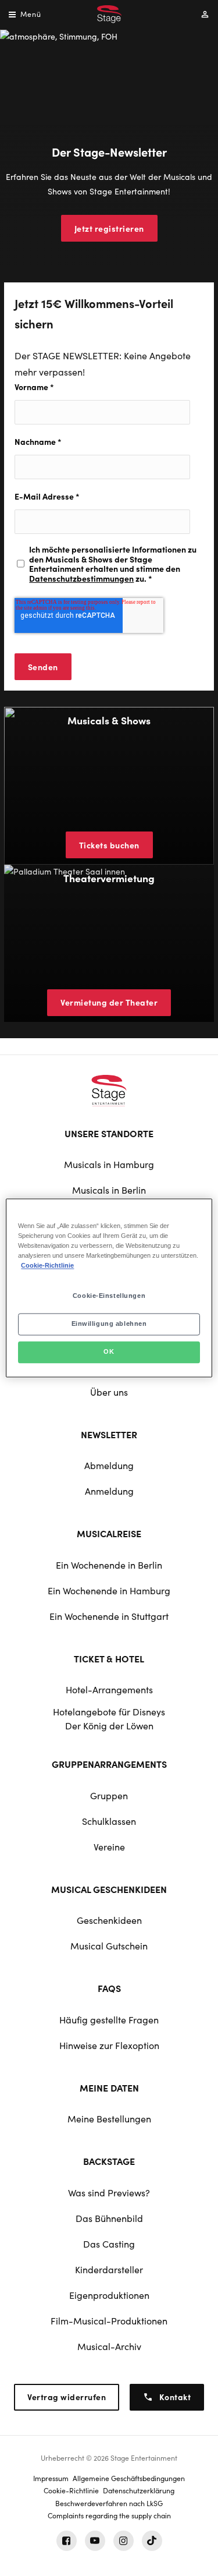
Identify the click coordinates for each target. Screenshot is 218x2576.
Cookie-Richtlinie (47, 1266)
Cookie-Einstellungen (109, 1296)
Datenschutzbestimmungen (81, 578)
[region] (109, 1288)
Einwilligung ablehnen (109, 1324)
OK (109, 1352)
